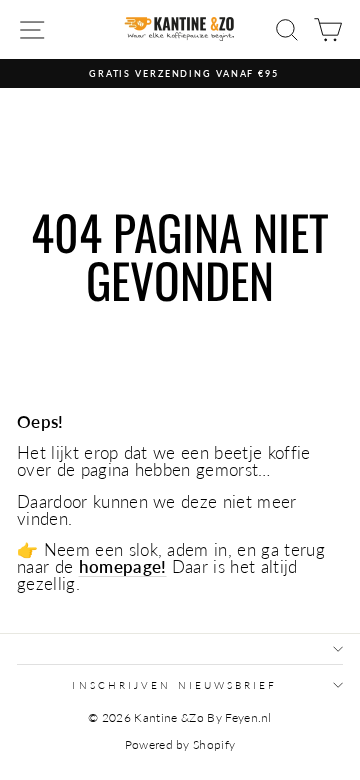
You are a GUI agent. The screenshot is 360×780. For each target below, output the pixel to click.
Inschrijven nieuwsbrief (174, 685)
